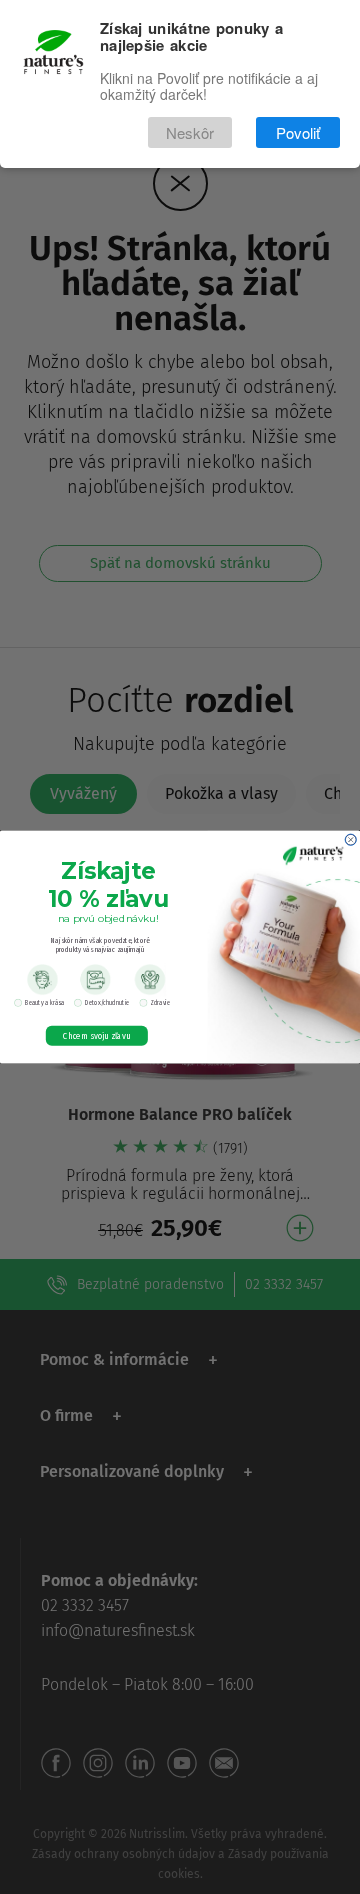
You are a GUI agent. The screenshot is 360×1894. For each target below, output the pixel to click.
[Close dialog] (350, 839)
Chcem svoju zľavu (96, 1035)
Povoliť (298, 132)
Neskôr (190, 132)
